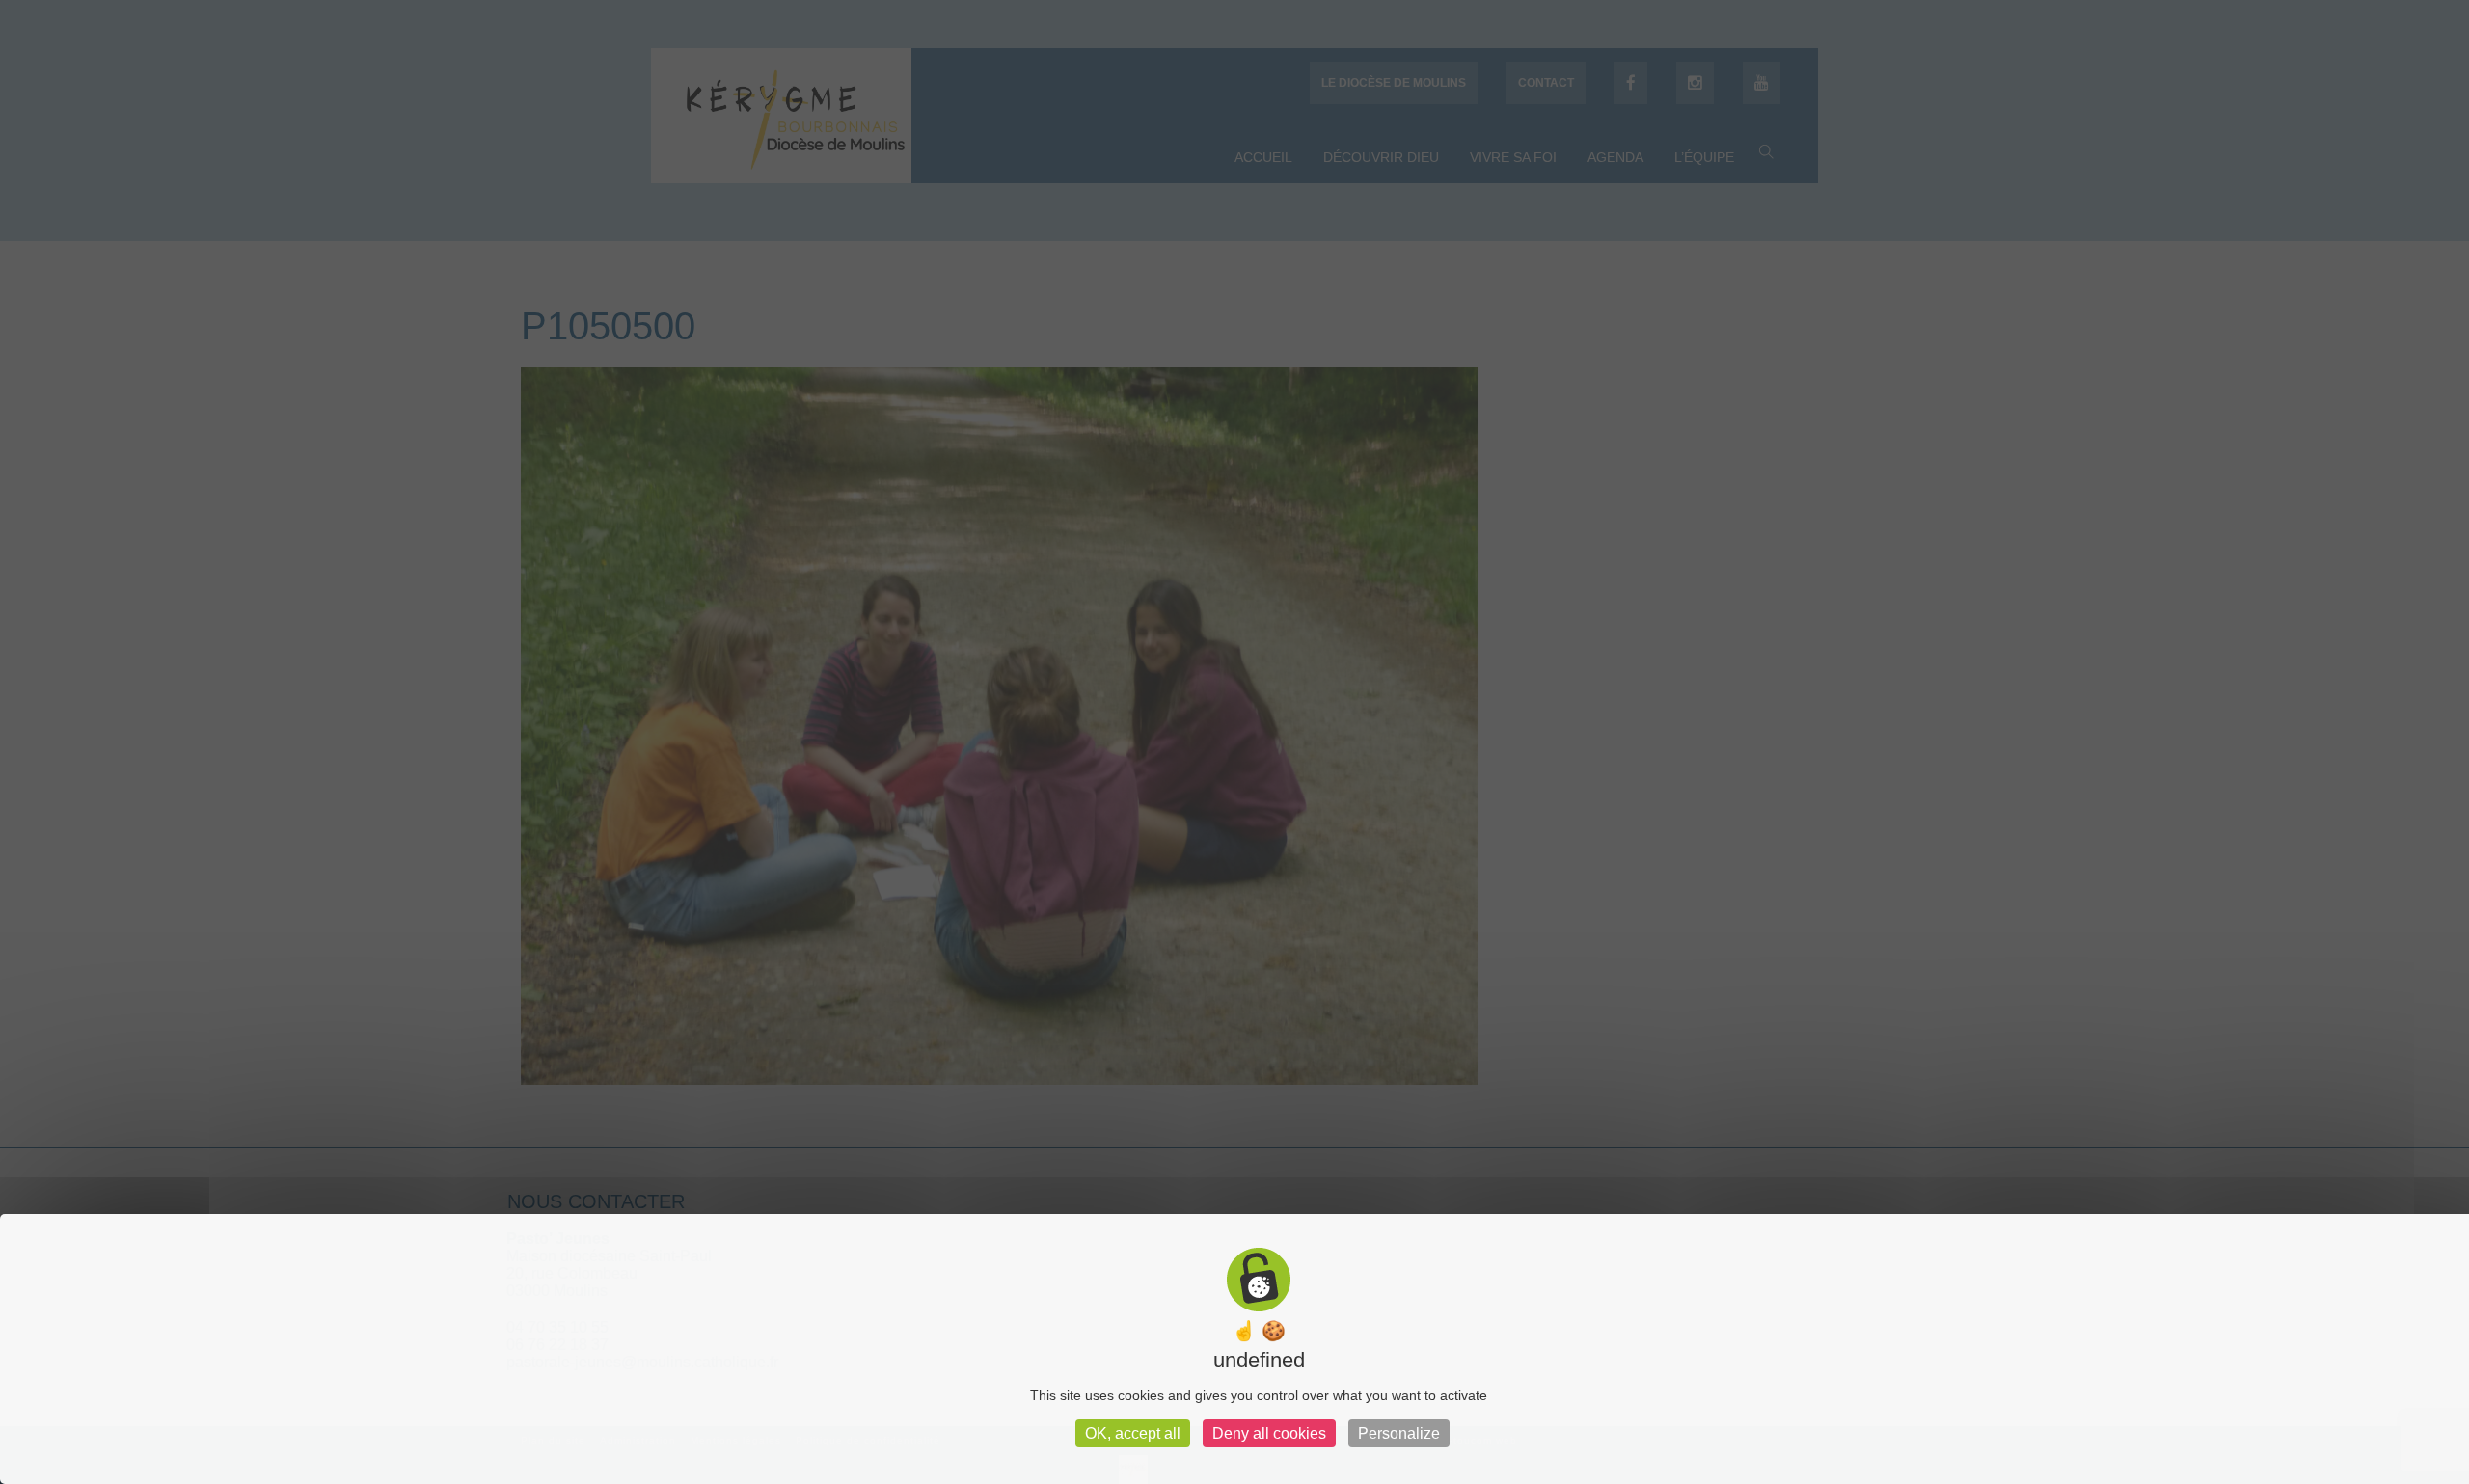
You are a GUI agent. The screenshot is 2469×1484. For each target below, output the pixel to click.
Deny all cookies (1269, 1433)
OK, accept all (1133, 1433)
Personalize (1399, 1433)
